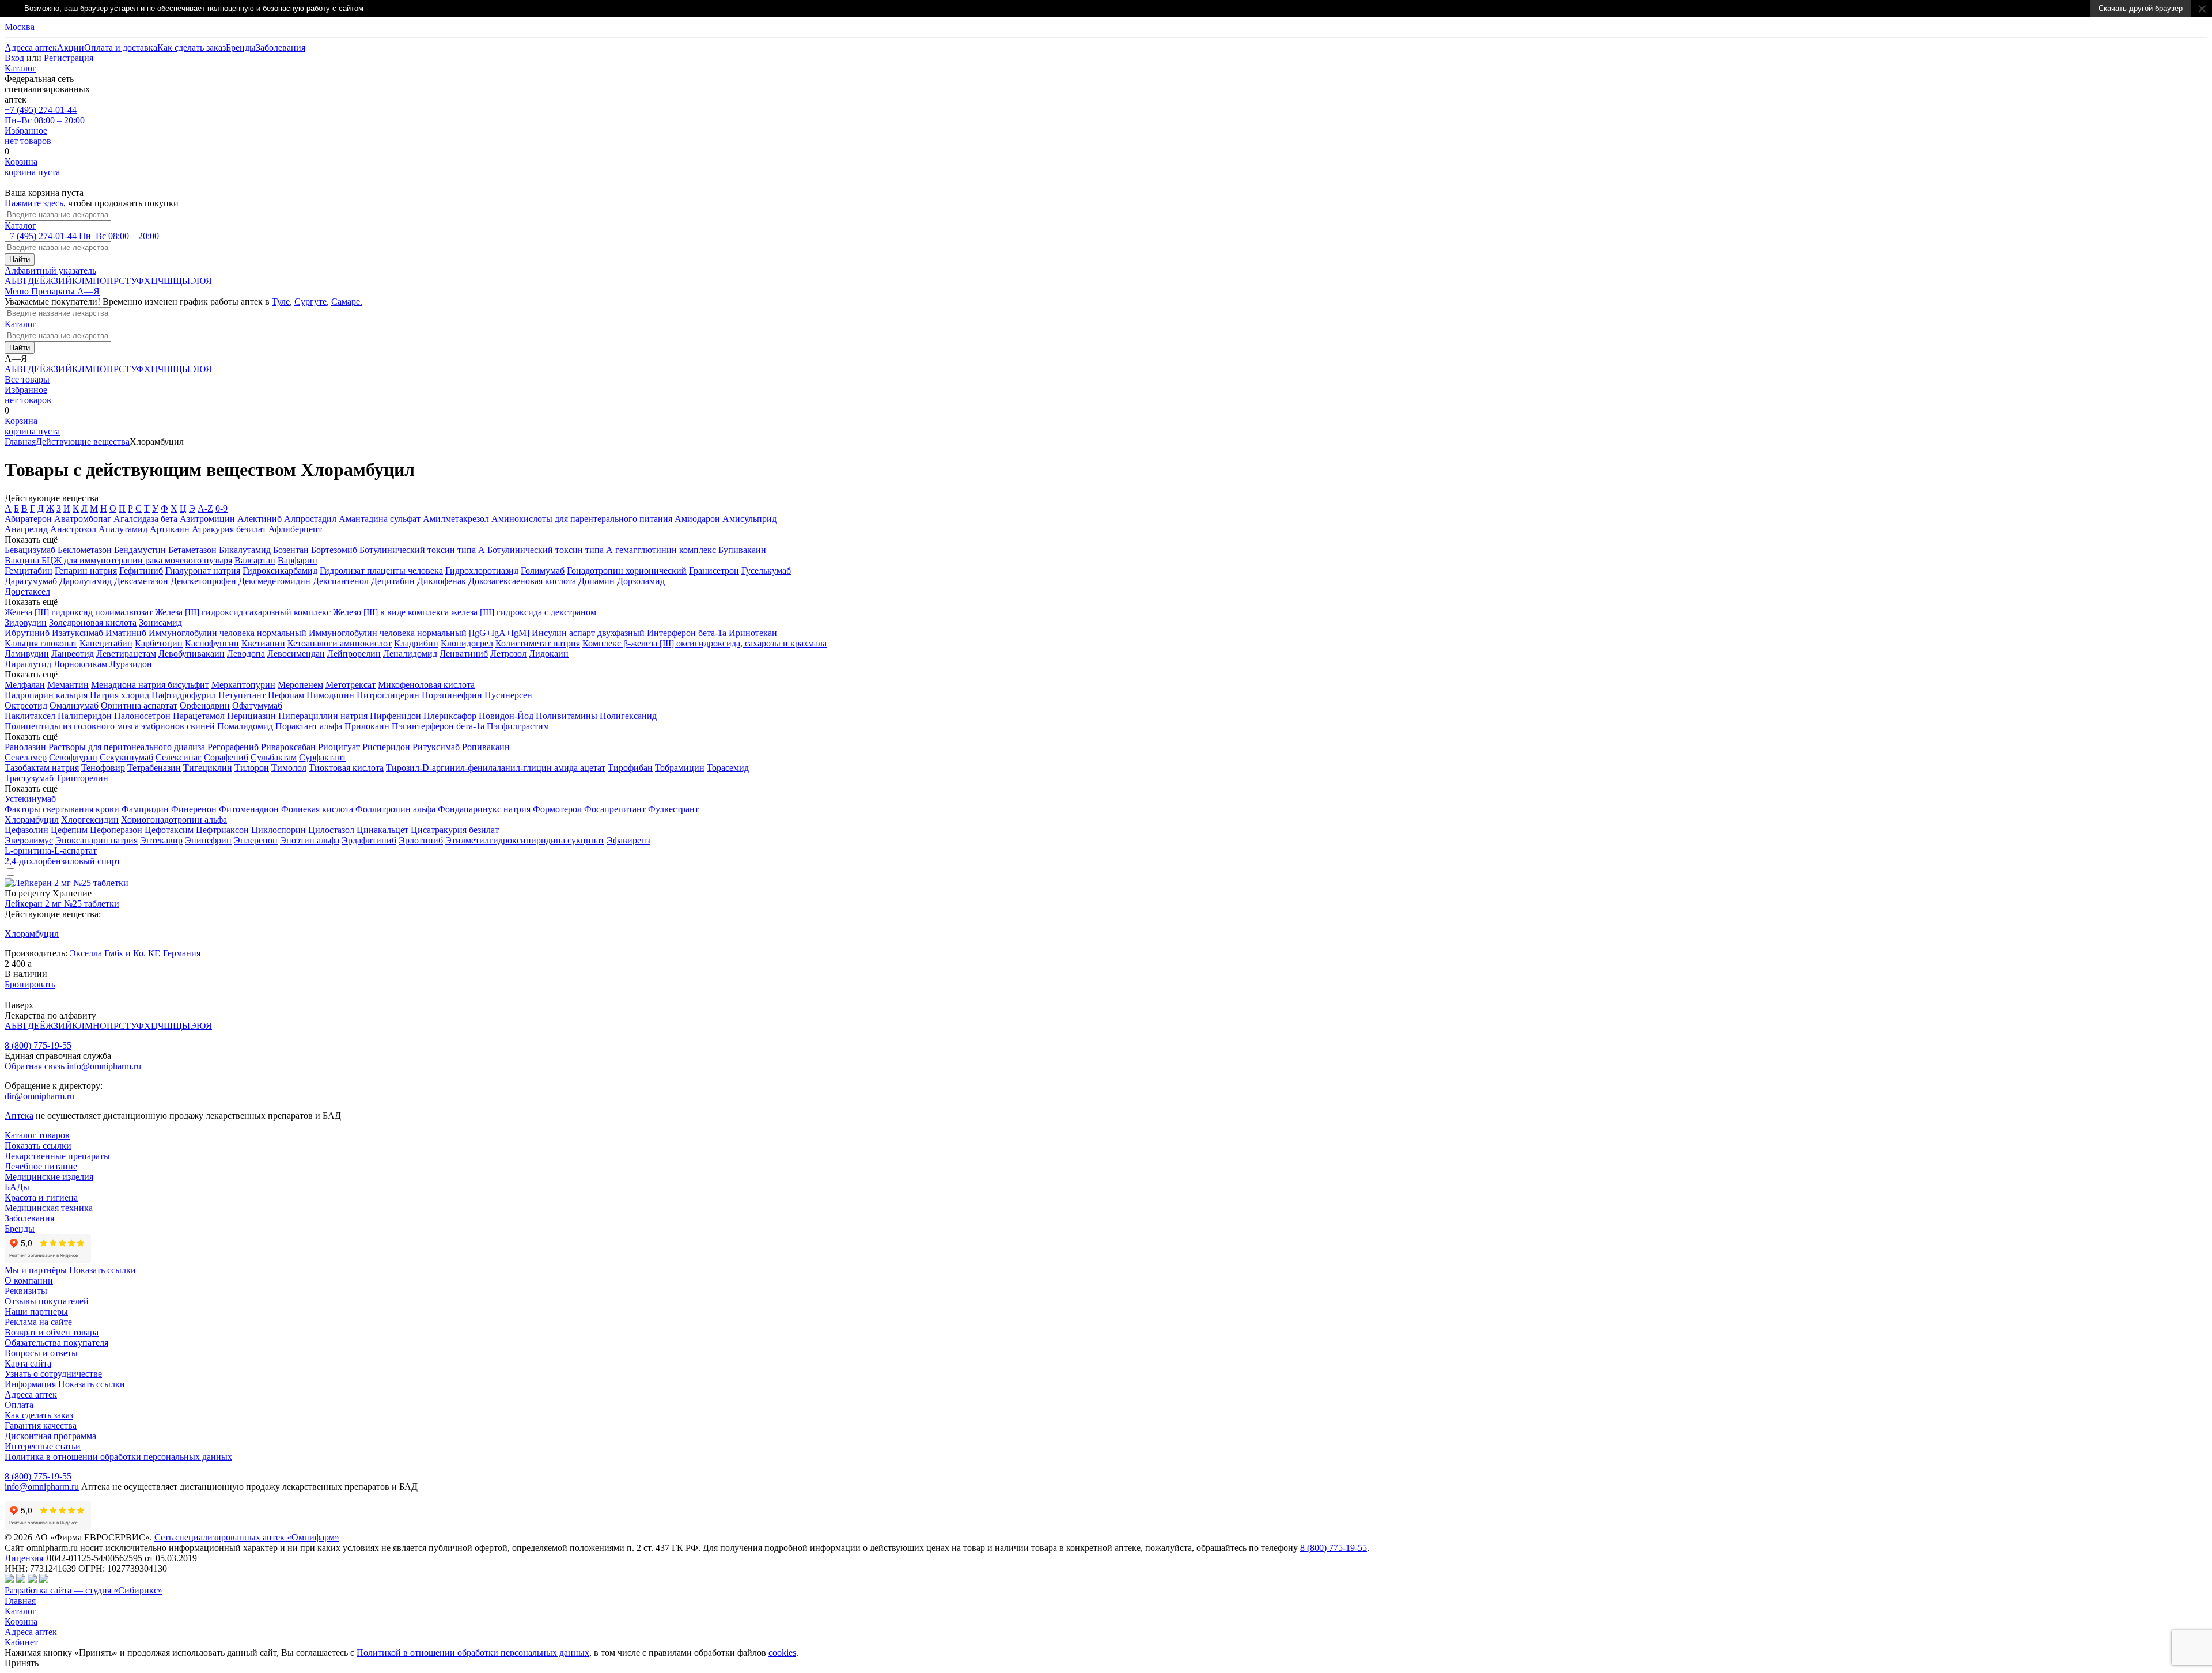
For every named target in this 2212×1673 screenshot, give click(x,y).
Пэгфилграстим (518, 726)
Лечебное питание (41, 1166)
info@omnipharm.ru (104, 1066)
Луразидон (131, 664)
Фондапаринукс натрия (484, 809)
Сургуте (310, 302)
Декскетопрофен (203, 581)
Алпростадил (310, 519)
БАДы (17, 1187)
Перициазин (251, 716)
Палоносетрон (142, 716)
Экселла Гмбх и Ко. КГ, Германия (135, 953)
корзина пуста (32, 167)
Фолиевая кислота (317, 809)
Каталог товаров (37, 1135)
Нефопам (286, 695)
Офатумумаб (257, 705)
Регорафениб (233, 747)
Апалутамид (123, 529)
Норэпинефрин (452, 695)
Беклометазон (85, 550)
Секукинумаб (126, 757)
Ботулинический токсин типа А (422, 550)
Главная (20, 442)
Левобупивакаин (192, 654)
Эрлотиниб (421, 840)
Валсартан (255, 560)
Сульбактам (274, 757)
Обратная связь (35, 1066)
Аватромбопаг (83, 519)
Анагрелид (26, 529)
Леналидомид (410, 654)
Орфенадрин (205, 705)
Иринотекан (753, 633)
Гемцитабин (29, 571)
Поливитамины (567, 716)
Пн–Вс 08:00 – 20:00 (45, 115)
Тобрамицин (680, 768)
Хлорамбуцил (32, 820)
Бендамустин (140, 550)
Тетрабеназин (154, 768)
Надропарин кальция (46, 695)
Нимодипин (330, 695)
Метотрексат (351, 685)
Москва (20, 27)
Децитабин (393, 581)
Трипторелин (82, 778)
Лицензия (24, 1558)
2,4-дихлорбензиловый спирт (63, 861)
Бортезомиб (334, 550)
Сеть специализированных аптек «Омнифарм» (247, 1537)
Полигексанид (628, 716)
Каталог (20, 68)
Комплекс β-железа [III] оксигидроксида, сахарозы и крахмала (704, 643)
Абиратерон (28, 519)
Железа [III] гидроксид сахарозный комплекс (243, 612)
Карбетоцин (159, 643)
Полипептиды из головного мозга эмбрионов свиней (110, 726)
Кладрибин (416, 643)
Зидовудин (26, 622)
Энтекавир (161, 840)
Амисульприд (749, 519)
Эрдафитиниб (369, 840)
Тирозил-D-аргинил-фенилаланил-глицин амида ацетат (496, 768)
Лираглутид (28, 664)
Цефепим (69, 830)
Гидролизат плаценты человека (381, 571)
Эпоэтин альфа (310, 840)
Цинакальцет (382, 830)
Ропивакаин (486, 747)
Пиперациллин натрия (323, 716)
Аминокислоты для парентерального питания (582, 519)
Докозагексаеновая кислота (522, 581)
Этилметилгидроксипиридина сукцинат (525, 840)
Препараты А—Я (65, 291)
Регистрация (69, 58)
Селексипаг (179, 757)
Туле (281, 302)
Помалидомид (245, 726)
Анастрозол (73, 529)
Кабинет (21, 1642)
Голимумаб (543, 571)
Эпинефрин (208, 840)
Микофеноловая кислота (426, 685)
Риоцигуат (339, 747)
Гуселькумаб (766, 571)
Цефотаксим (169, 830)
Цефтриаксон (222, 830)
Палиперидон (85, 716)
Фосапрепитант (615, 809)
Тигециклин (208, 768)
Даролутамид (86, 581)
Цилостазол (331, 830)
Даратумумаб (31, 581)
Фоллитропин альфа (395, 809)
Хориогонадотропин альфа (174, 820)
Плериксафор (450, 716)
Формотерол (557, 809)
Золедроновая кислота (93, 622)
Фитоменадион (249, 809)
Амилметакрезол (456, 519)
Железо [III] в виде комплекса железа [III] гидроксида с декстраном (465, 612)
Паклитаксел (30, 716)
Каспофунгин (212, 643)
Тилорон (252, 768)
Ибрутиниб (27, 633)
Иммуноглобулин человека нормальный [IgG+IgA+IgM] (419, 633)
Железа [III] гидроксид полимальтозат (79, 612)
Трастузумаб (29, 778)
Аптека (19, 1116)
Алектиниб (260, 519)
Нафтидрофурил (184, 695)
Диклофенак (442, 581)
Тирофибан (630, 768)
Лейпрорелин (354, 654)
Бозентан (291, 550)
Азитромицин (207, 519)
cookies (782, 1653)
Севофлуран (73, 757)
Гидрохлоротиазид (482, 571)
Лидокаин (549, 654)
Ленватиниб (464, 654)
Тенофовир (103, 768)
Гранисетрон (714, 571)
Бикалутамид (245, 550)
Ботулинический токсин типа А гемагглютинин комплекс (602, 550)
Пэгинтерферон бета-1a (438, 726)
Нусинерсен (508, 695)
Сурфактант (323, 757)
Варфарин (298, 560)
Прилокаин (367, 726)
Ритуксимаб (436, 747)
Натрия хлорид (120, 695)
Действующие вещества (83, 442)
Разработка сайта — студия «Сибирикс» (84, 1590)
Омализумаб (74, 705)
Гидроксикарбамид (280, 571)
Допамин (596, 581)
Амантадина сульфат (380, 519)
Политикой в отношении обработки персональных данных (473, 1653)
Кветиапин (263, 643)
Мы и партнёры (36, 1270)
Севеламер (26, 757)
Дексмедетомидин (274, 581)
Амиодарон (697, 519)
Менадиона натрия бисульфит (150, 685)
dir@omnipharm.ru (39, 1096)
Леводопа (246, 654)
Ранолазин (25, 747)
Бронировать (30, 984)
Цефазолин (26, 830)
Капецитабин (106, 643)
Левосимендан (296, 654)
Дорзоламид (641, 581)
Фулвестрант (673, 809)
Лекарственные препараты (57, 1156)
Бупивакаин (742, 550)
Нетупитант (242, 695)
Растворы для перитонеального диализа (127, 747)
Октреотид (26, 705)
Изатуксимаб (77, 633)
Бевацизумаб (30, 550)
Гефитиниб (141, 571)
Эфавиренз (628, 840)
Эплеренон (256, 840)
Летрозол (508, 654)
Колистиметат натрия (538, 643)
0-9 (221, 508)
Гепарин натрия (86, 571)
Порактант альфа (309, 726)
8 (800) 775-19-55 (38, 1045)
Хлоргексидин (90, 820)
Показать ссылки (38, 1146)
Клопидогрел (467, 643)
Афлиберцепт (295, 529)
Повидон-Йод (506, 716)
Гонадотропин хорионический (627, 571)
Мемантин (68, 685)
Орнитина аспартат (139, 705)
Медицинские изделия (49, 1177)
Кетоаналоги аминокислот (340, 643)
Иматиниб (126, 633)
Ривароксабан (288, 747)
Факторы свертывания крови (62, 809)
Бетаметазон (192, 550)
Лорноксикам (80, 664)
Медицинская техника (49, 1208)
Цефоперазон (116, 830)
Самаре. (347, 302)
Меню (18, 291)
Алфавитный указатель (50, 270)
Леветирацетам (126, 654)
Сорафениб (226, 757)
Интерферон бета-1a (687, 633)
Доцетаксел (27, 591)
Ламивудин (27, 654)
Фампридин (145, 809)
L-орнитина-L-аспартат (51, 851)
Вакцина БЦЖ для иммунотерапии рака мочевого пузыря (118, 560)
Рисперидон (386, 747)
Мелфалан (25, 685)
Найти (20, 260)
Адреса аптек (31, 1632)
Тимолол (289, 768)
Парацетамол (199, 716)
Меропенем (300, 685)
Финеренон (194, 809)
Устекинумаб (30, 799)
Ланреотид (73, 654)
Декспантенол (341, 581)
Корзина (21, 1621)
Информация (30, 1384)
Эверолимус (29, 840)
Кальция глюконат (41, 643)
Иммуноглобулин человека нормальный (228, 633)
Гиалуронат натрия (203, 571)
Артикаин (170, 529)
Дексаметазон (141, 581)
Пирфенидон (395, 716)
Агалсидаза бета (145, 519)
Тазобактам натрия (42, 768)
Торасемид (728, 768)
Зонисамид (160, 622)
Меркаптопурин (243, 685)
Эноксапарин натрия (96, 840)
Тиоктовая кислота (346, 768)
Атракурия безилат (229, 529)
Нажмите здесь (34, 203)
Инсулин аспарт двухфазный (588, 633)
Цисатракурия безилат (455, 830)
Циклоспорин (279, 830)
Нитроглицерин (388, 695)
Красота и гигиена (41, 1197)
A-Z (205, 508)
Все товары (27, 379)
